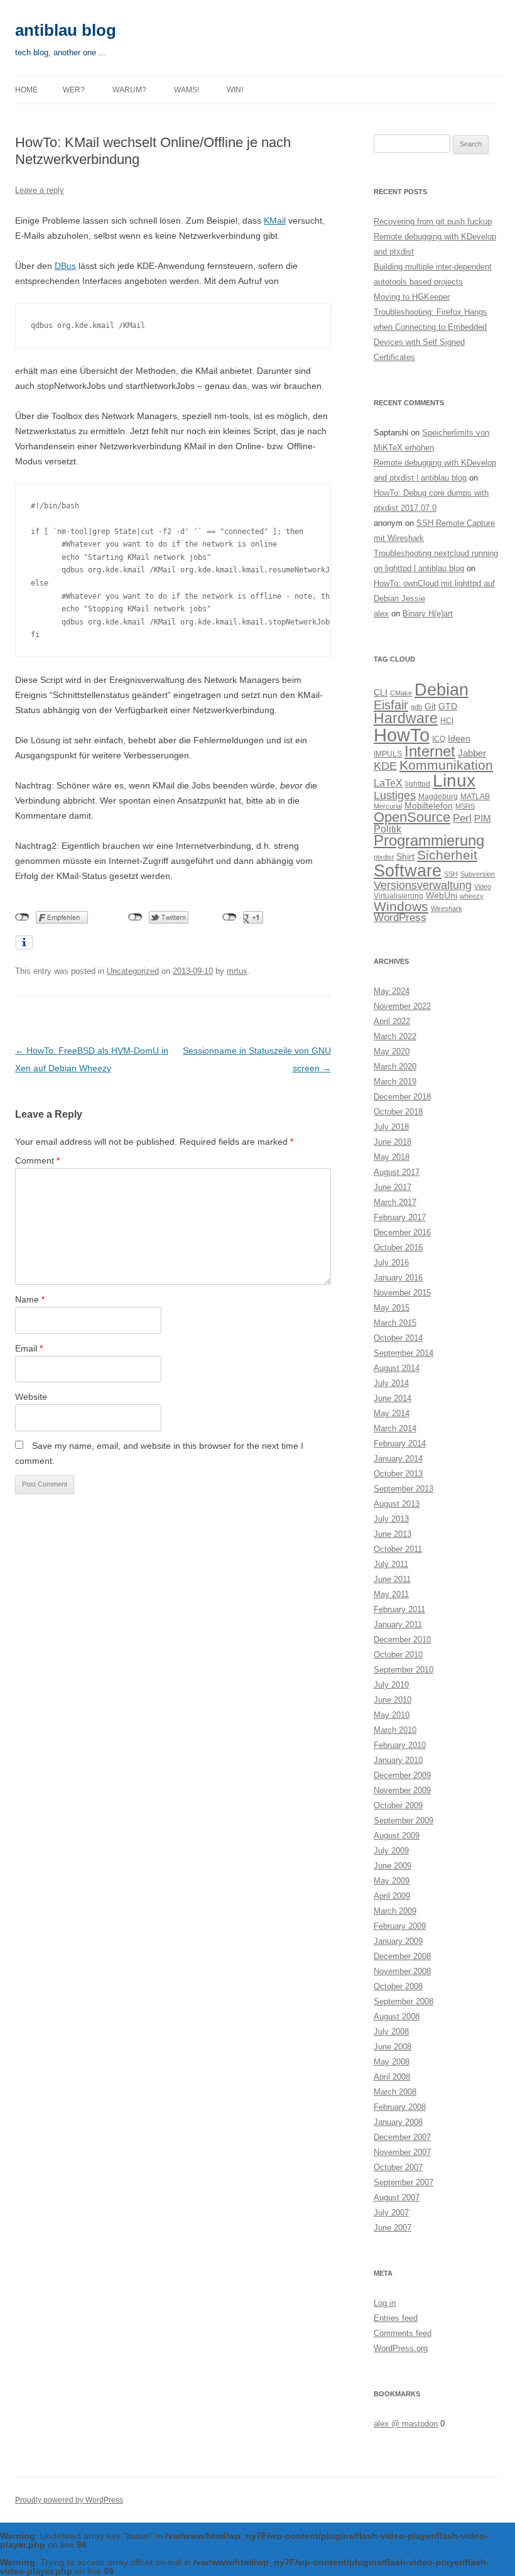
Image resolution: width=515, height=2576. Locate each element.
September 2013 (404, 1489)
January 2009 (398, 1941)
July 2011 (391, 1564)
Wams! (187, 90)
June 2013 (393, 1534)
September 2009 (404, 1820)
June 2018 (393, 1142)
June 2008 (393, 2047)
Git (430, 707)
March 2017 (395, 1202)
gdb (416, 707)
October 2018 (398, 1112)
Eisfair (391, 705)
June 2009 (393, 1866)
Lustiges (395, 795)
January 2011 (398, 1624)
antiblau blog (66, 30)
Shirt (405, 857)
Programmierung (429, 841)
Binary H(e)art (428, 614)
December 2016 (402, 1232)
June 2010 (393, 1700)
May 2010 (392, 1715)
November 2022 (402, 1006)
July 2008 (391, 2032)
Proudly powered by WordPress (69, 2500)
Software (408, 870)
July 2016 (391, 1263)
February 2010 (400, 1745)
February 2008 (400, 2107)
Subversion (478, 874)
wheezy (472, 896)
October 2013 (398, 1474)
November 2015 (402, 1293)
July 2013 (391, 1519)
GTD (448, 707)
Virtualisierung (398, 896)
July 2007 (391, 2213)
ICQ (439, 739)
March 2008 (395, 2092)
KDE (385, 766)
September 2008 (404, 2001)
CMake (401, 693)
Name (30, 1299)
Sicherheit (447, 855)
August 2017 (397, 1172)
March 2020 (395, 1067)
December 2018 (402, 1097)
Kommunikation (446, 765)
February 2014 (400, 1444)
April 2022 (392, 1021)
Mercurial (388, 806)
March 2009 (395, 1911)
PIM (483, 818)
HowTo (402, 735)
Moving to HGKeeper (412, 297)
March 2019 (395, 1082)
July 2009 (391, 1851)
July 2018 (391, 1127)
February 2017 (400, 1217)
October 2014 (398, 1338)
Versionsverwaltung (423, 885)
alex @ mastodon (406, 2424)
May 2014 (392, 1413)
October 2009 (398, 1805)
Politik (388, 829)
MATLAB (475, 797)
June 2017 (393, 1187)
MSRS (465, 806)
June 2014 (393, 1398)
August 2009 (397, 1836)
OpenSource (412, 817)
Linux (454, 781)
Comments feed (403, 2333)
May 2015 (392, 1308)
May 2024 (392, 991)
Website (31, 1397)
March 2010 (395, 1730)
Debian (442, 690)
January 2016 (398, 1278)
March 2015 (395, 1323)
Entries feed (396, 2318)
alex (381, 614)
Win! (235, 90)
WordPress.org (401, 2348)
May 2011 (391, 1594)
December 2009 (402, 1775)
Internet (430, 751)
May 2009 (392, 1881)
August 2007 (397, 2197)
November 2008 (402, 1971)
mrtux (237, 971)
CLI (381, 693)
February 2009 (400, 1926)
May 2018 (392, 1157)
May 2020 (392, 1051)
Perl (462, 818)
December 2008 (402, 1956)
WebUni (442, 896)
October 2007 (398, 2167)
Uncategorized (133, 971)
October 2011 (398, 1549)
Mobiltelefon (429, 806)
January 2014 (398, 1459)
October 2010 (398, 1655)
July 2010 (391, 1685)
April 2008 (392, 2077)
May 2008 (392, 2062)
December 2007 (402, 2137)
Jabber (472, 753)
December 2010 (402, 1640)
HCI (447, 721)
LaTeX (388, 783)
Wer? (74, 90)
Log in (385, 2303)
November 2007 (402, 2152)
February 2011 (399, 1609)
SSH (451, 874)
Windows (401, 906)
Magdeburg (438, 797)
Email (29, 1348)
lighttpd (418, 784)
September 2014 (404, 1353)
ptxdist (384, 857)
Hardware (406, 718)
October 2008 (398, 1986)
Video (483, 887)
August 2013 (397, 1504)
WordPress (400, 918)
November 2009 (402, 1790)
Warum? (129, 90)
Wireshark (447, 909)
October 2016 (398, 1247)
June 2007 (393, 2228)
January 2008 (398, 2122)
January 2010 (398, 1760)
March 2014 (395, 1428)
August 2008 (397, 2017)
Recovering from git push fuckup (433, 221)
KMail (275, 221)
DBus (65, 266)
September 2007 (404, 2182)
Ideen (459, 739)
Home (26, 90)
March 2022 (395, 1036)
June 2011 (392, 1579)
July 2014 (391, 1383)
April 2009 (392, 1896)
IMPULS (388, 754)
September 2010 (404, 1670)
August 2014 (397, 1368)
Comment (37, 1160)
